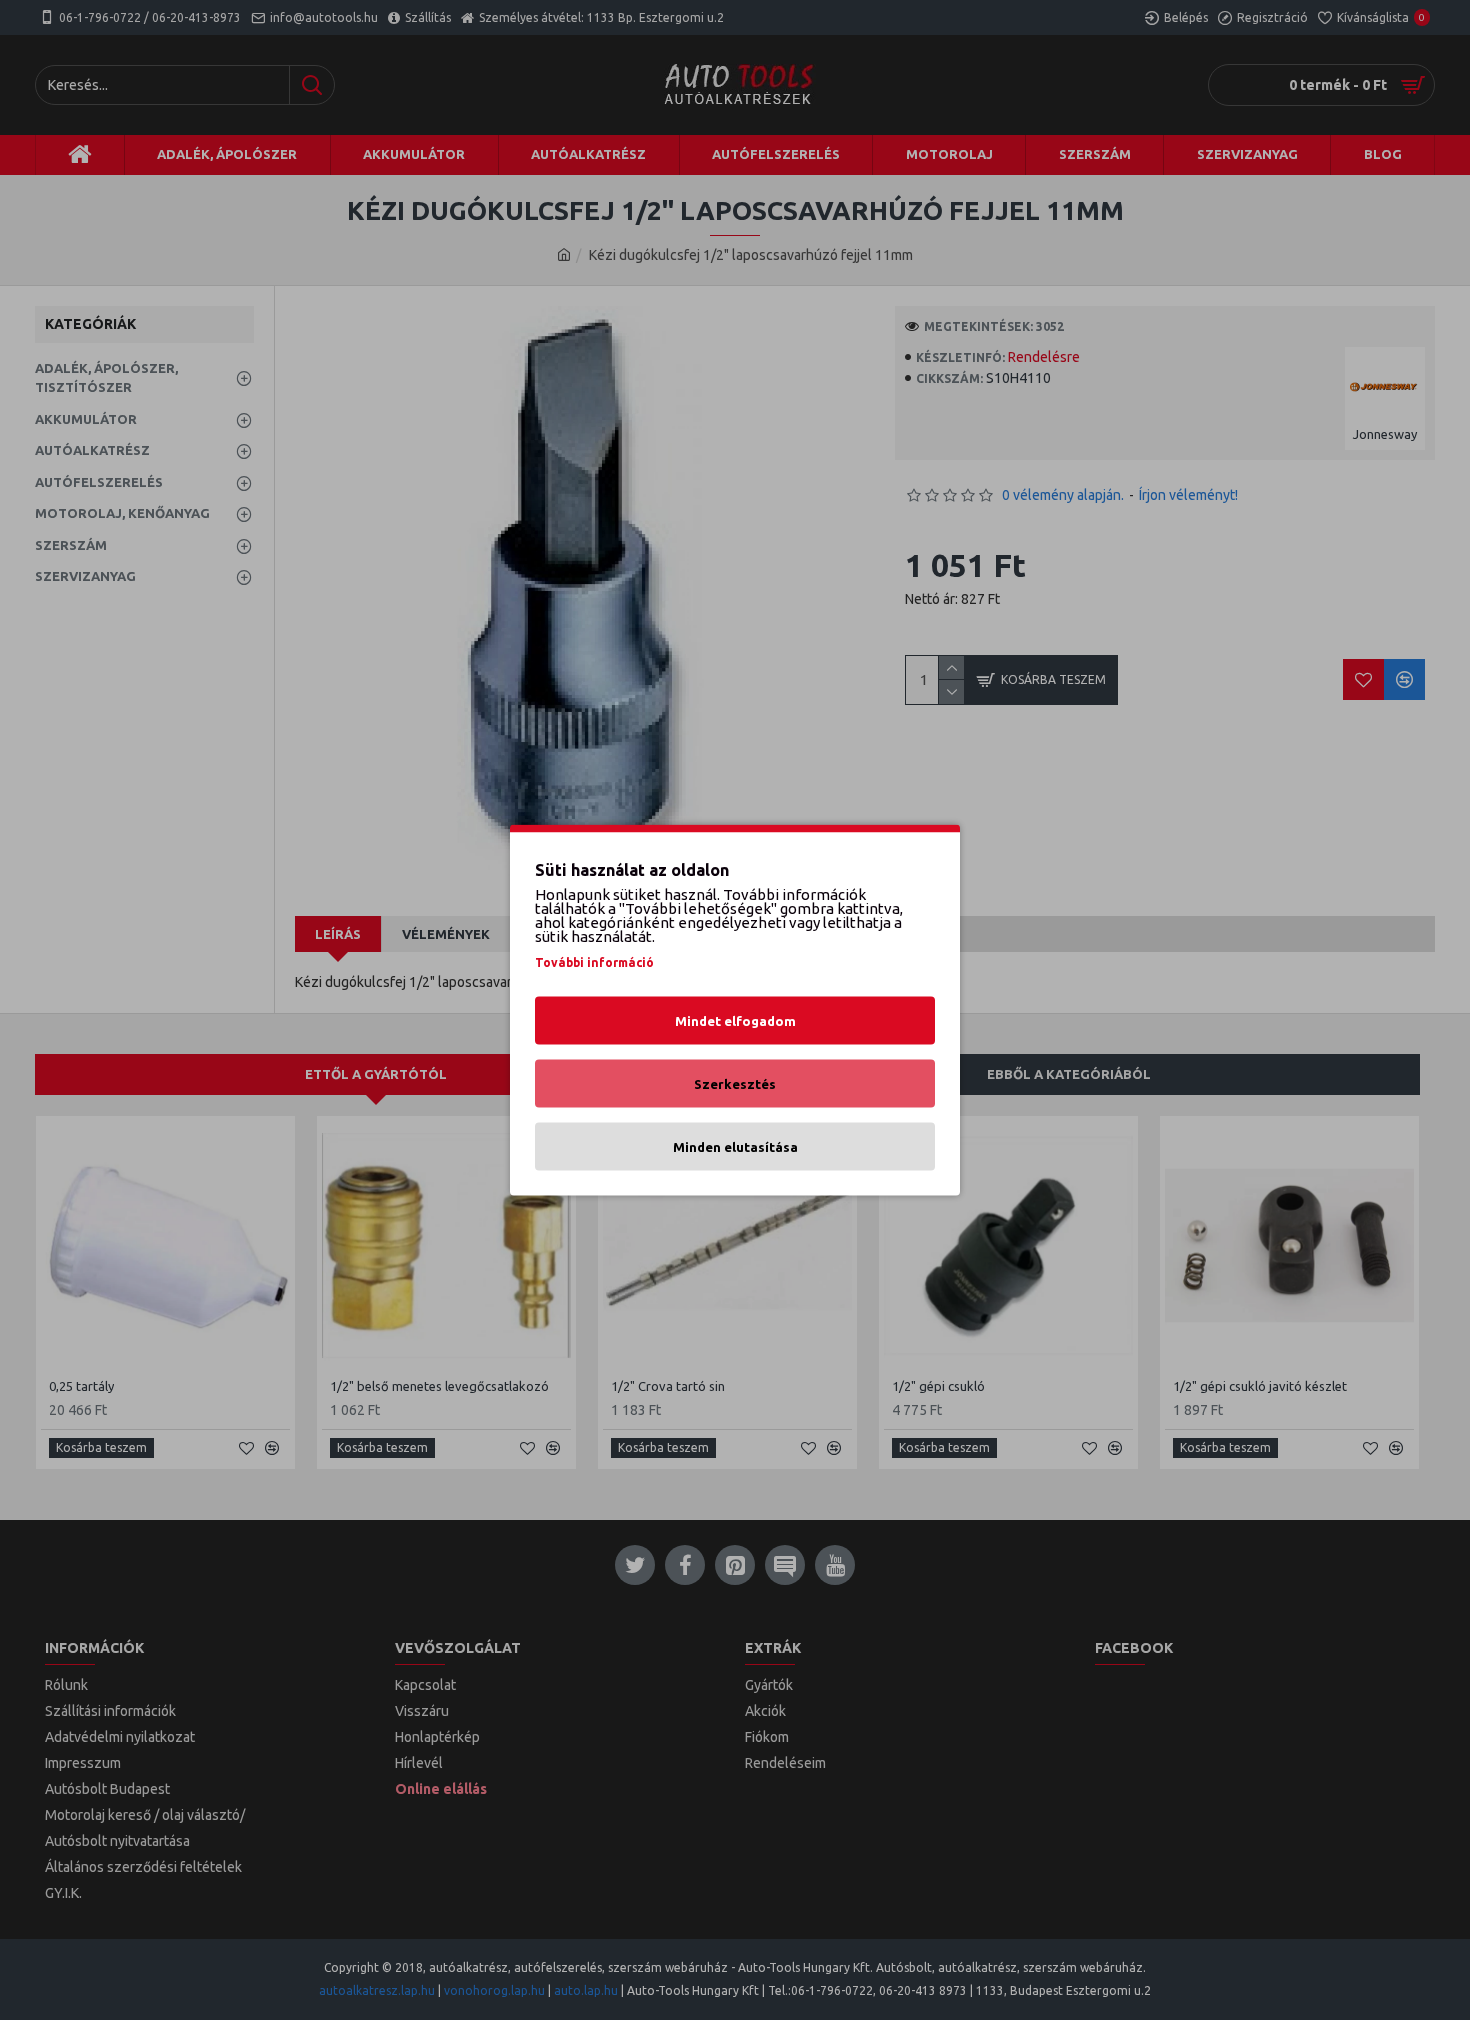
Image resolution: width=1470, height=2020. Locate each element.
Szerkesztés (735, 1084)
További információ (594, 962)
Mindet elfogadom (735, 1021)
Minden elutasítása (735, 1147)
